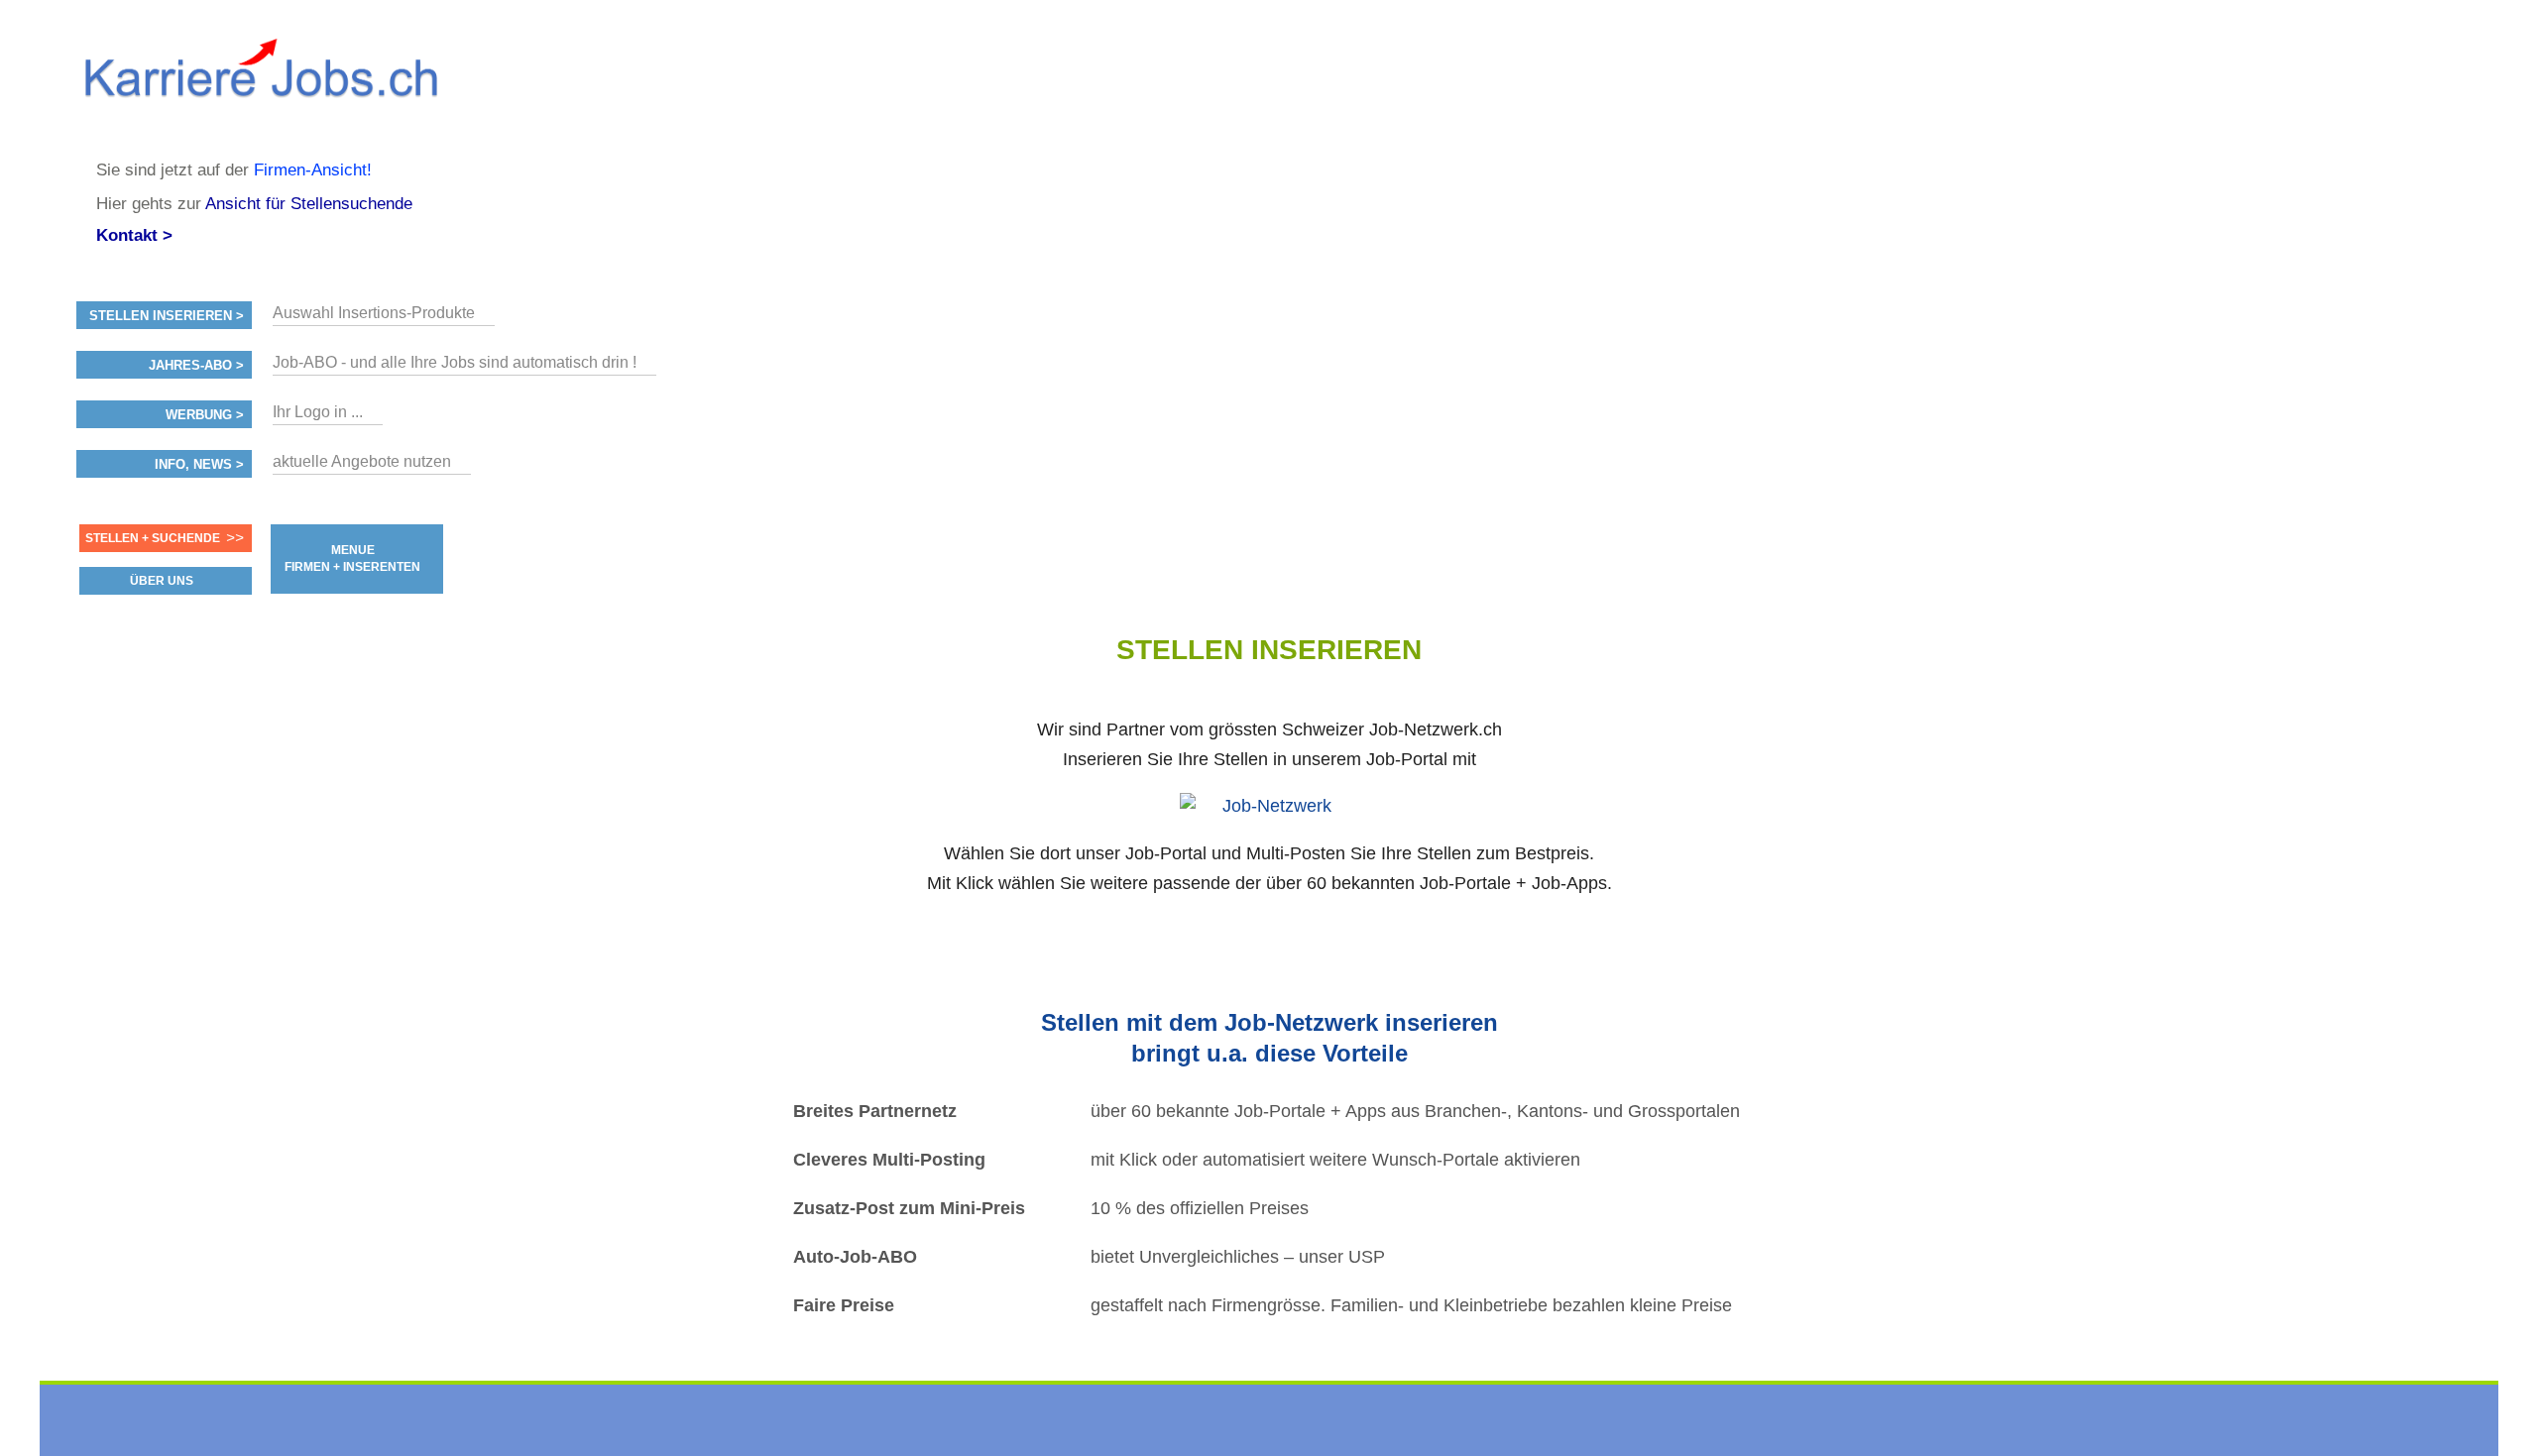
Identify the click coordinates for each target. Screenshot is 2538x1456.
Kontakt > (134, 235)
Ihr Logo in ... (318, 412)
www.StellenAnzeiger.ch (260, 79)
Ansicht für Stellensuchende (309, 204)
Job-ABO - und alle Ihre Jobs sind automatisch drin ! (455, 362)
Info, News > (199, 465)
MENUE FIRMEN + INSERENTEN (352, 559)
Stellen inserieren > (167, 316)
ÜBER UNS (162, 581)
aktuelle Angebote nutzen (362, 461)
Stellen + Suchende (153, 538)
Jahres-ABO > (196, 366)
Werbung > (205, 415)
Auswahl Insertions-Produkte (374, 313)
